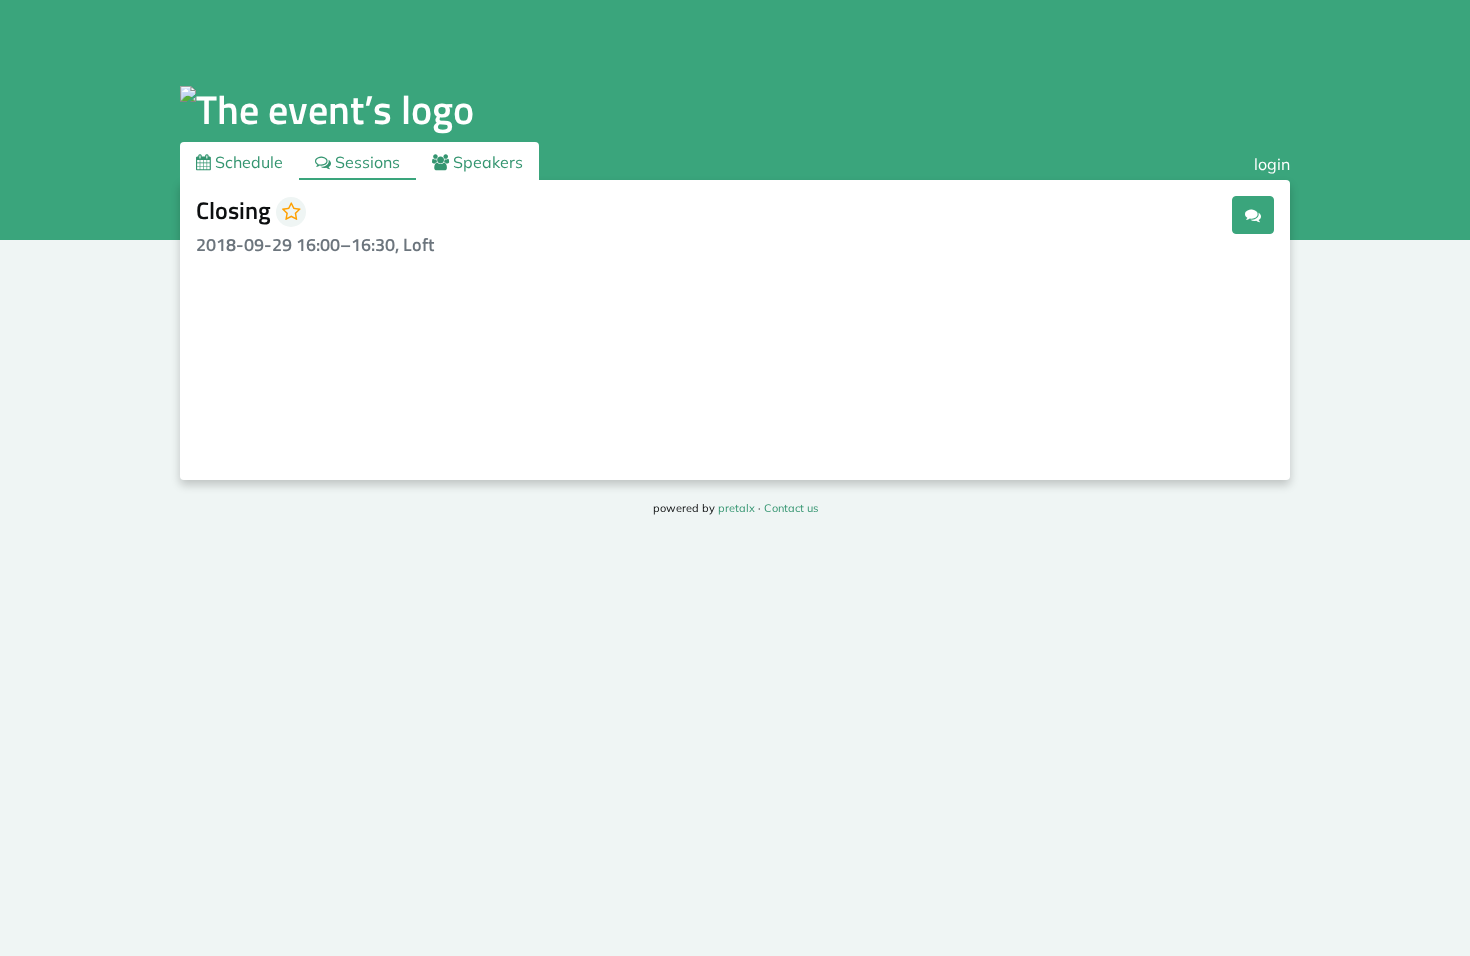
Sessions (365, 162)
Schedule (247, 162)
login (1272, 164)
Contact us (791, 508)
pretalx (736, 508)
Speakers (486, 162)
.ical (1204, 214)
